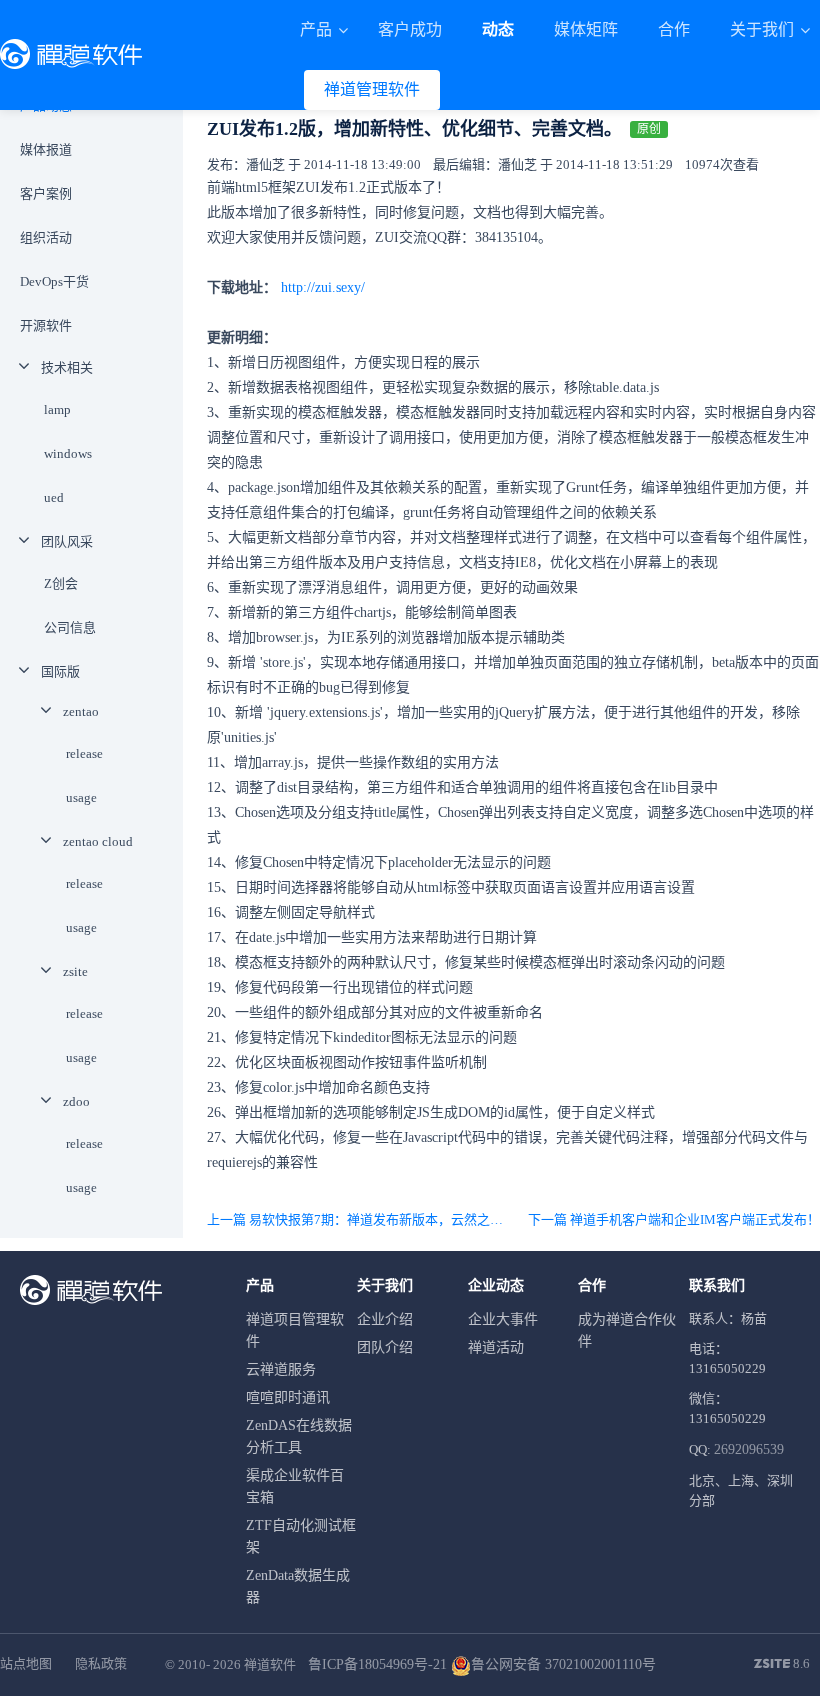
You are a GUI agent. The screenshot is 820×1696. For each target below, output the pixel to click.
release (84, 753)
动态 (498, 29)
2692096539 (749, 1449)
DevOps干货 (54, 281)
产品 (318, 29)
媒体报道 (46, 149)
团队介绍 (385, 1347)
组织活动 (46, 237)
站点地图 (26, 1663)
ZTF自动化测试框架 (301, 1536)
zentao (81, 711)
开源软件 (46, 325)
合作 (674, 29)
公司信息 (70, 627)
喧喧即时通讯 (288, 1397)
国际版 (60, 671)
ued (54, 497)
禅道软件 (270, 1664)
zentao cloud (98, 841)
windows (68, 453)
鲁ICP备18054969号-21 (377, 1664)
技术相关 (67, 367)
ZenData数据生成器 (298, 1586)
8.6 (782, 1665)
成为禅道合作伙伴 (627, 1330)
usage (81, 797)
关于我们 (764, 29)
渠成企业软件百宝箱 (295, 1486)
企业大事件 (503, 1319)
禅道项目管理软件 (295, 1330)
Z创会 (61, 583)
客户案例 (46, 193)
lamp (57, 409)
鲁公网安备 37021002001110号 (563, 1664)
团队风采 (67, 541)
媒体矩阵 (586, 29)
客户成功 (410, 29)
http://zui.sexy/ (323, 287)
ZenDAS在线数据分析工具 (299, 1436)
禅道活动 (496, 1347)
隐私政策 (101, 1663)
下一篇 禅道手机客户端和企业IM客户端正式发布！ (674, 1219)
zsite (75, 971)
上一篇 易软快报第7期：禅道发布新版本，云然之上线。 (357, 1219)
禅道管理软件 (372, 89)
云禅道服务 (281, 1369)
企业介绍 (385, 1319)
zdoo (76, 1101)
